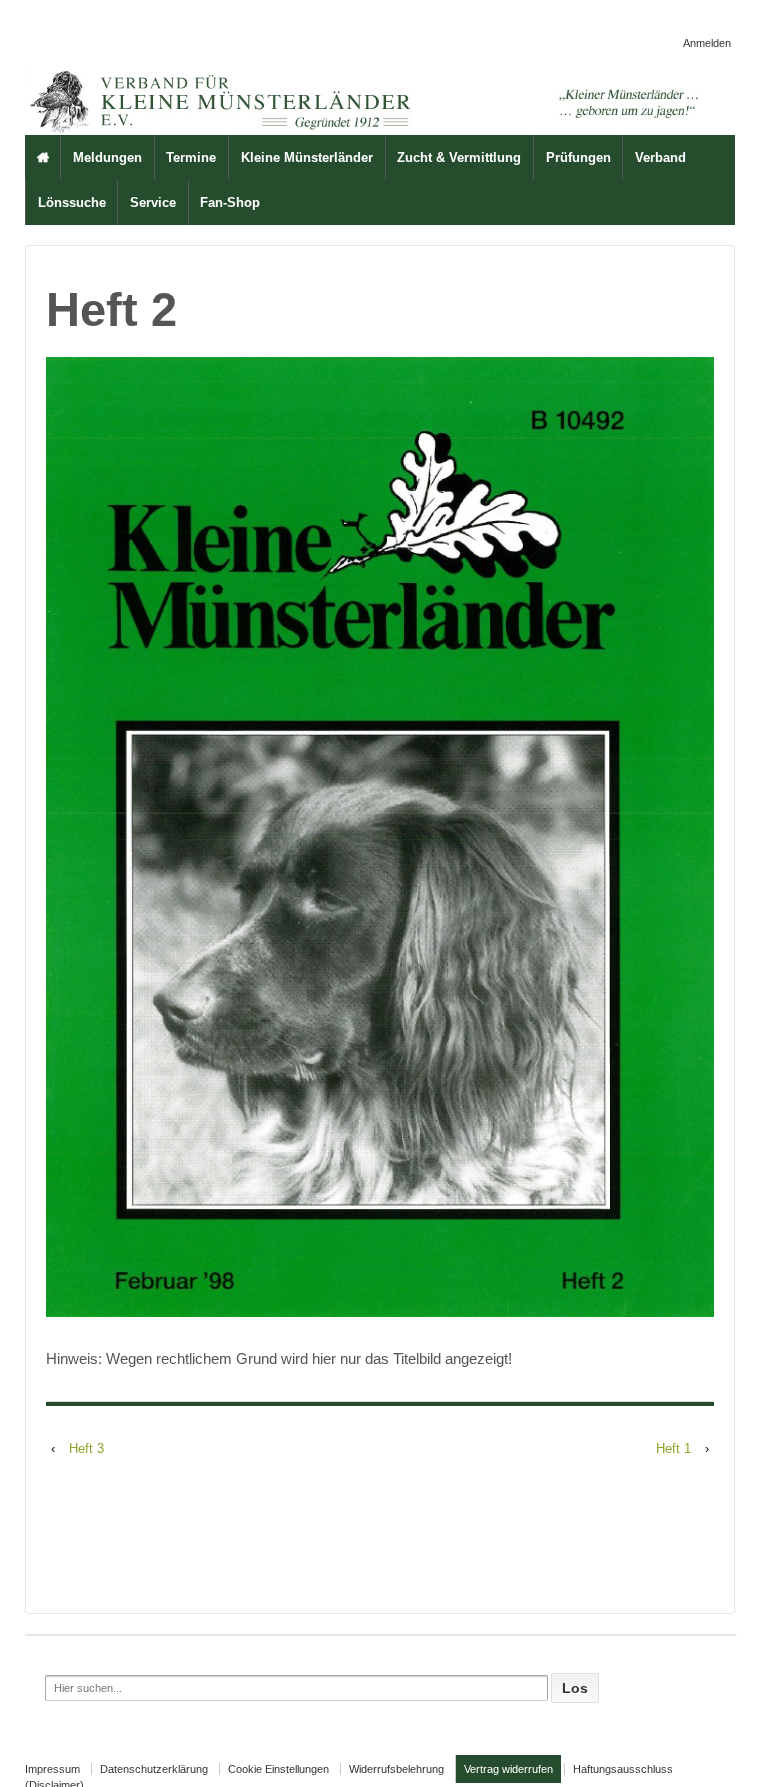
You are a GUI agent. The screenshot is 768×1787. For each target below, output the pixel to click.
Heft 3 (86, 1448)
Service (153, 202)
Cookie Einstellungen (278, 1769)
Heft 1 (673, 1448)
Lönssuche (72, 202)
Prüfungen (578, 157)
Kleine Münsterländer (307, 157)
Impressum (52, 1769)
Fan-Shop (230, 202)
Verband (660, 157)
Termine (191, 157)
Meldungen (107, 157)
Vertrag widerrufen (508, 1769)
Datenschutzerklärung (154, 1769)
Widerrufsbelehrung (396, 1769)
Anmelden (707, 43)
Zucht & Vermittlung (459, 157)
